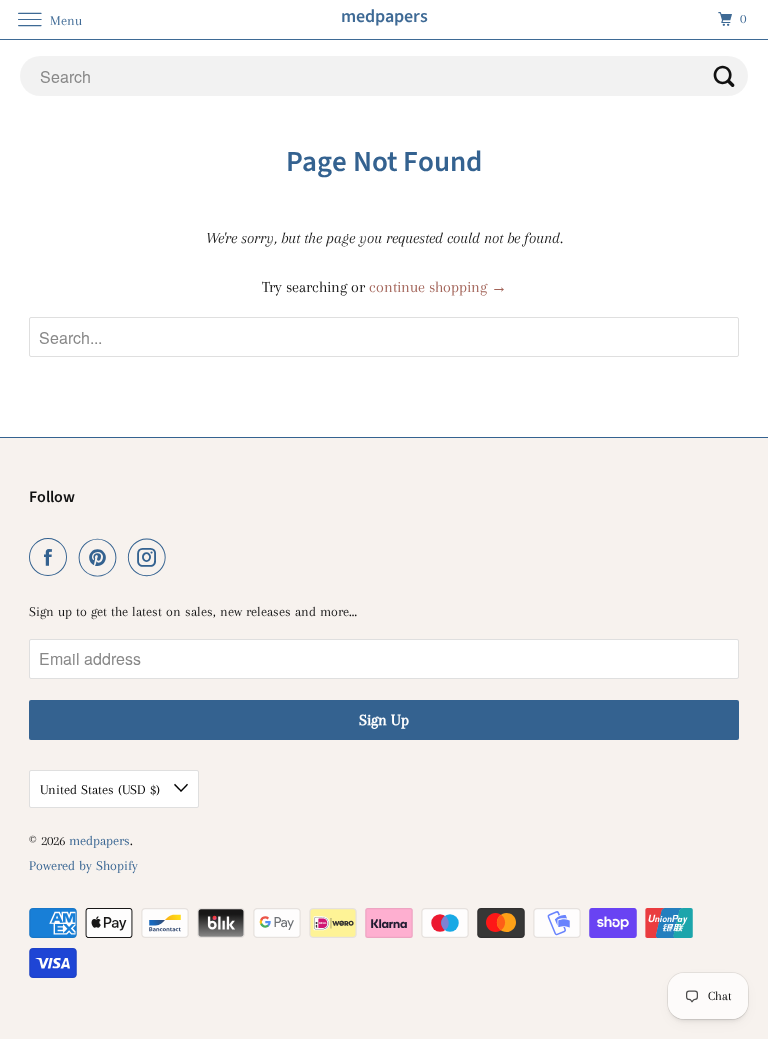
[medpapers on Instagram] (151, 557)
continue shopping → (438, 287)
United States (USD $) (102, 789)
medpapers (99, 840)
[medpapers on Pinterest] (102, 557)
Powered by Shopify (83, 865)
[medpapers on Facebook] (52, 557)
